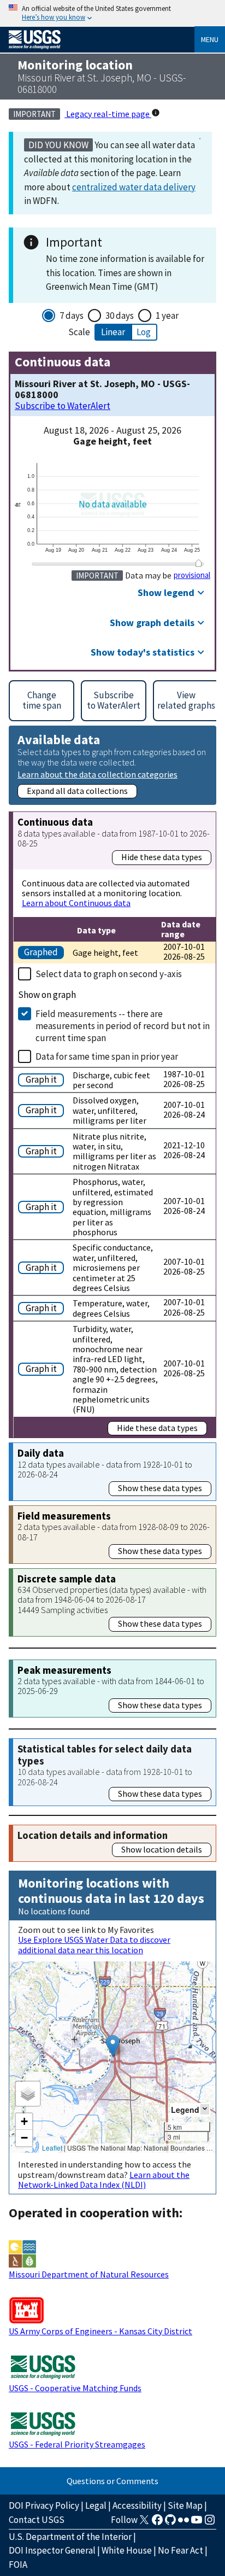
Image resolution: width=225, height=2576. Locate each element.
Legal (96, 2505)
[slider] (199, 563)
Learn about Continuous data (76, 903)
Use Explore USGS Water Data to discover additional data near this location (94, 1944)
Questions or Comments (112, 2481)
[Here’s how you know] (112, 13)
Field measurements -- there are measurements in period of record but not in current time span (123, 1026)
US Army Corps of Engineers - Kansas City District (100, 2331)
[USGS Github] (170, 2523)
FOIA (18, 2565)
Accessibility (137, 2505)
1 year (167, 316)
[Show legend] (205, 2109)
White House (127, 2550)
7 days (72, 316)
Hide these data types (162, 857)
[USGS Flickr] (183, 2523)
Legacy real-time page (108, 114)
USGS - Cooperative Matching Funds (75, 2388)
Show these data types (160, 1488)
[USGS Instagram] (210, 2523)
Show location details (162, 1849)
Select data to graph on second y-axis (109, 974)
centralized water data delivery (134, 187)
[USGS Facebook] (157, 2523)
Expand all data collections (77, 791)
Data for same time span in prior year (107, 1056)
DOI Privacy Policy (44, 2505)
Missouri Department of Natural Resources (89, 2274)
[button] (113, 2046)
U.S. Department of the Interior (70, 2537)
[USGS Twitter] (144, 2523)
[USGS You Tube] (197, 2523)
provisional (192, 575)
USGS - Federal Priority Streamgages (77, 2444)
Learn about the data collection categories (97, 774)
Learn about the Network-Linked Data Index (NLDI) (104, 2180)
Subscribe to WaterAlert (63, 406)
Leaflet (52, 2148)
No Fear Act (180, 2550)
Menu (210, 39)
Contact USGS (37, 2520)
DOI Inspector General (52, 2550)
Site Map (185, 2505)
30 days (120, 316)
